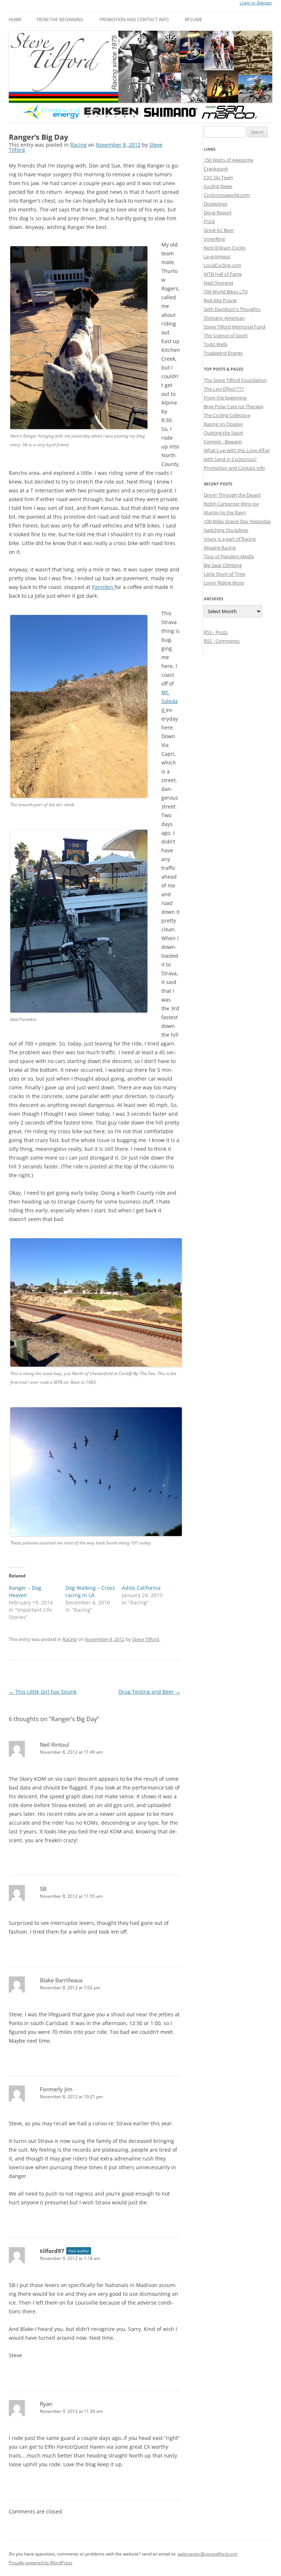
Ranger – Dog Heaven (25, 1591)
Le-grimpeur (217, 256)
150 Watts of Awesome (228, 160)
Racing (78, 145)
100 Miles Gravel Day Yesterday (237, 521)
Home (15, 20)
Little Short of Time (224, 574)
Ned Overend (218, 283)
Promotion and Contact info (134, 20)
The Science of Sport (226, 335)
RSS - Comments (222, 641)
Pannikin (103, 587)
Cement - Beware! (223, 442)
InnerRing (214, 239)
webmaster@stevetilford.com (207, 2554)
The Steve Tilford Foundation (235, 380)
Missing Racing (220, 548)
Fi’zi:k (209, 221)
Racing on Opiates (223, 424)
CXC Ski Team (218, 177)
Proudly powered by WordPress (41, 2563)
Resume (194, 20)
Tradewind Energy (223, 353)
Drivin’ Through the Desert (232, 495)
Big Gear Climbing (223, 565)
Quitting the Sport (224, 433)
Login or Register (256, 3)
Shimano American (224, 318)
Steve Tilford (146, 1639)
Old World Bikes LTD (226, 292)
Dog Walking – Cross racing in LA (90, 1591)
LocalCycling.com (222, 265)
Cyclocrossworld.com (227, 195)
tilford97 (52, 2251)
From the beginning (60, 20)
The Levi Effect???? (224, 389)
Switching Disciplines (226, 530)
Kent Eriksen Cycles (225, 248)
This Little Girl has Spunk (43, 1692)
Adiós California (141, 1588)
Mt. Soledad (170, 701)
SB (43, 1889)
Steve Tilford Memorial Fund (235, 327)
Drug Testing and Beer (149, 1692)
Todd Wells (216, 344)
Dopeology (216, 204)
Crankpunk (216, 169)
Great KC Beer (219, 230)
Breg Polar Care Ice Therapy (234, 406)
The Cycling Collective (227, 415)
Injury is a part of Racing (230, 539)
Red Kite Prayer (220, 300)
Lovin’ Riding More (224, 583)
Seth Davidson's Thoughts (232, 309)
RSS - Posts (216, 632)
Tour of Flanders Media (229, 556)
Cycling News (218, 186)
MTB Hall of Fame (223, 274)
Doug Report (218, 213)
